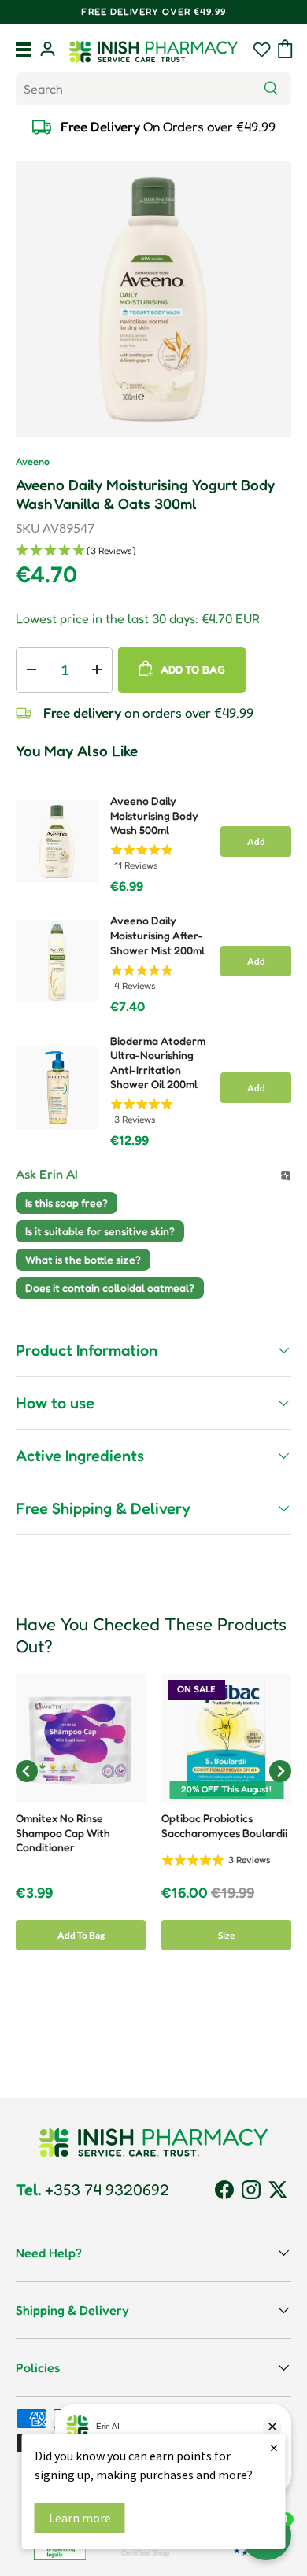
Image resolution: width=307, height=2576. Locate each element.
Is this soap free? (67, 1203)
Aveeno (33, 461)
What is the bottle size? (83, 1259)
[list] (153, 299)
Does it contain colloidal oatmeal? (110, 1288)
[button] (285, 49)
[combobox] (153, 89)
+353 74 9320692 (92, 2190)
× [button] (274, 2447)
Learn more (80, 2518)
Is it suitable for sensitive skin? (100, 1231)
